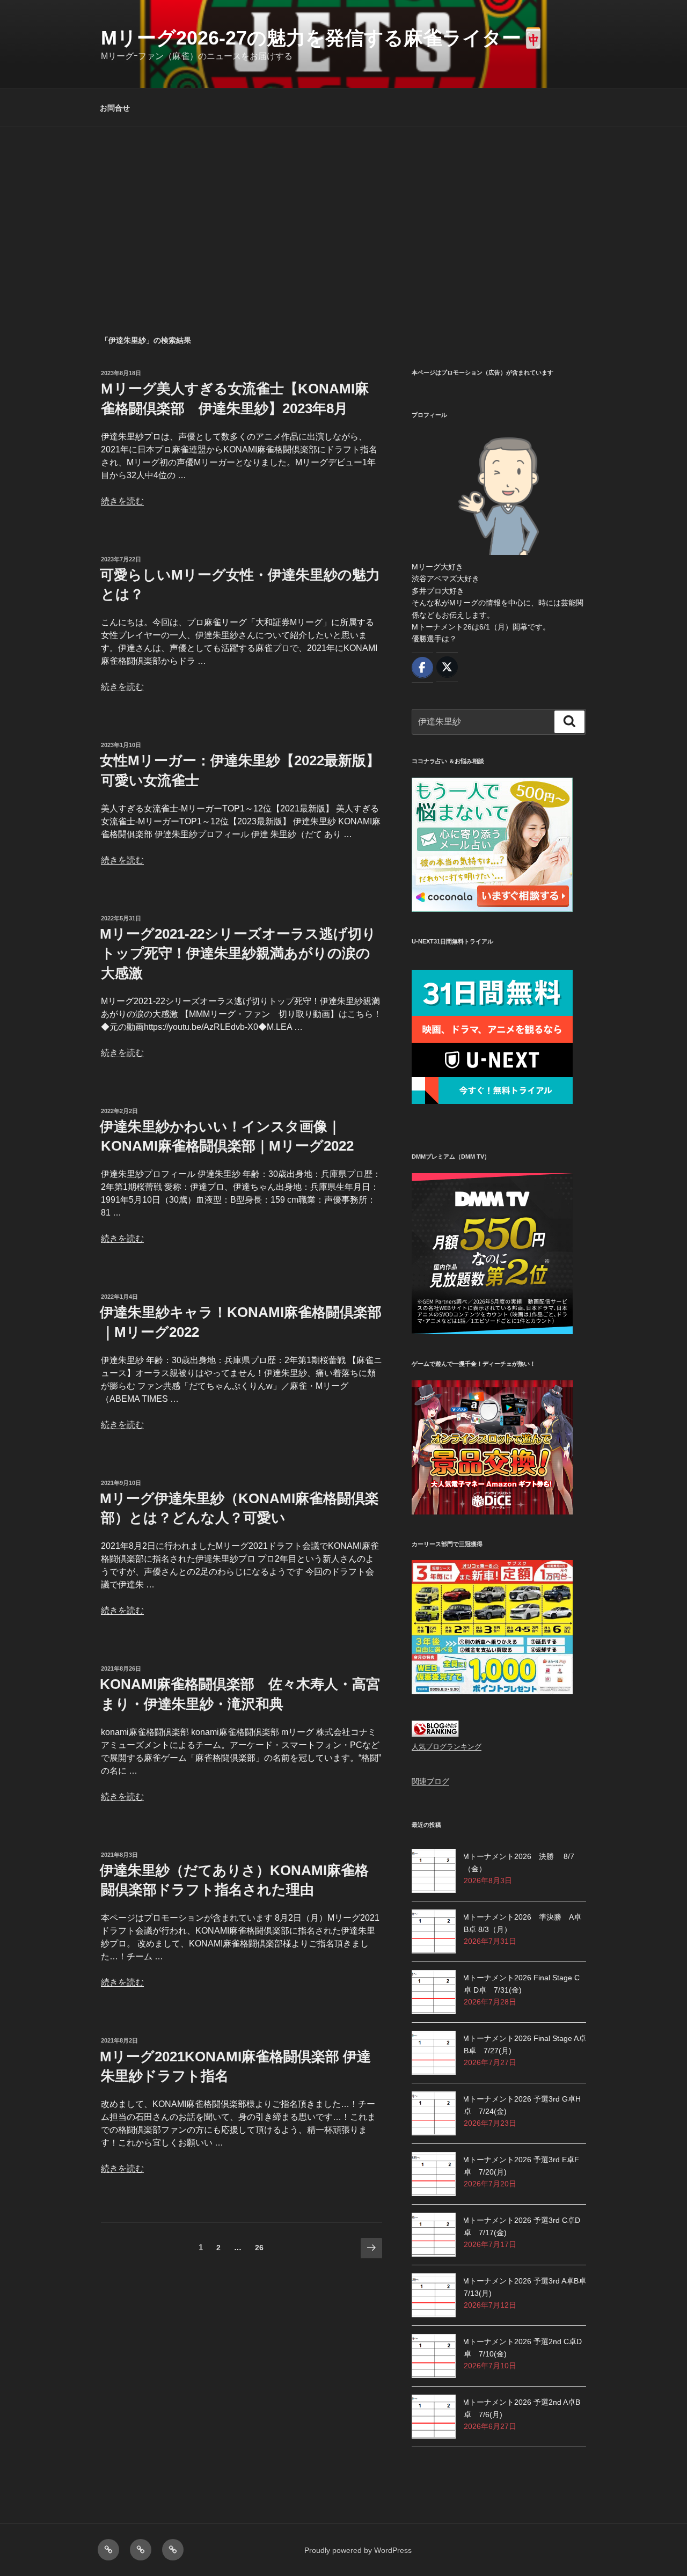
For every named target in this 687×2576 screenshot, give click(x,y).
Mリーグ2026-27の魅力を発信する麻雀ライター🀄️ (323, 38)
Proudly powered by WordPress (358, 2550)
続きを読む (122, 501)
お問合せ (115, 108)
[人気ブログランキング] (435, 1735)
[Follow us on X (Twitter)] (447, 667)
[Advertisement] (343, 208)
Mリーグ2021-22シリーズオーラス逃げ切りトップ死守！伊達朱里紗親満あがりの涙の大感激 (238, 953)
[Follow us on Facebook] (422, 668)
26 (259, 2250)
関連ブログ (430, 1781)
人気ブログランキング (447, 1747)
